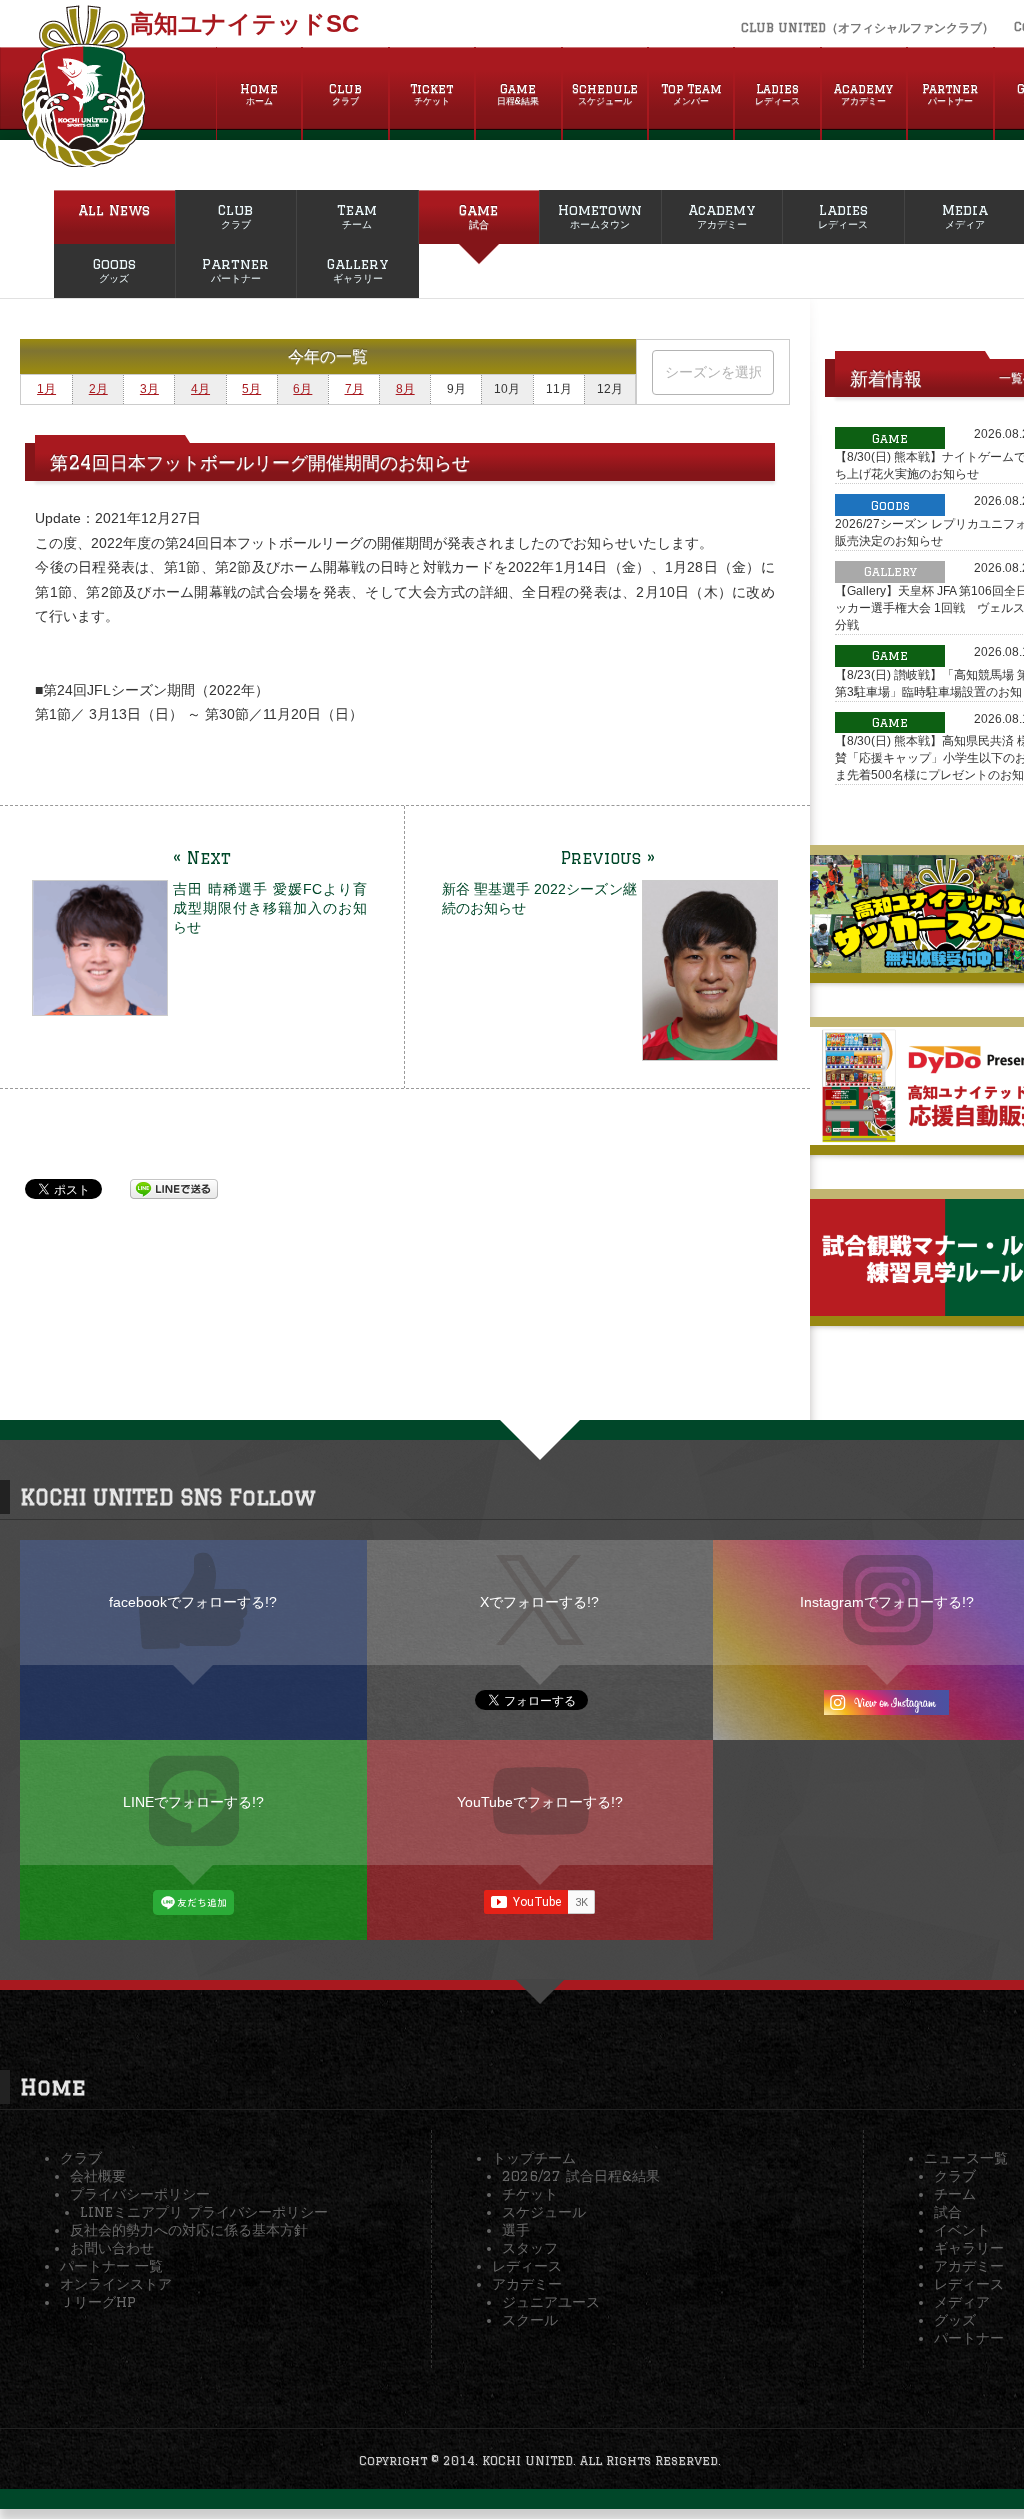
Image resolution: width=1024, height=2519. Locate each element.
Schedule (605, 94)
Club (345, 94)
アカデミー (527, 2284)
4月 (200, 389)
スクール (530, 2320)
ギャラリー (969, 2248)
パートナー (969, 2338)
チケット (530, 2194)
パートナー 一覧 (111, 2266)
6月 (302, 389)
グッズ (955, 2320)
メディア (962, 2302)
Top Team (691, 94)
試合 (948, 2212)
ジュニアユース (551, 2302)
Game (518, 94)
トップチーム (534, 2158)
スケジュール (544, 2212)
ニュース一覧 (966, 2158)
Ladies (777, 94)
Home (259, 94)
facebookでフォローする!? (193, 1602)
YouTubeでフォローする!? (540, 1802)
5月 (251, 389)
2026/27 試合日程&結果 (581, 2176)
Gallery (357, 270)
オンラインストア (116, 2284)
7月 (354, 389)
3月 (149, 389)
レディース (527, 2266)
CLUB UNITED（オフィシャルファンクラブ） (867, 27)
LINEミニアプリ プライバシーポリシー (204, 2212)
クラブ (81, 2158)
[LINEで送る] (174, 1188)
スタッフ (530, 2248)
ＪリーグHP (98, 2302)
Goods (114, 270)
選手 (516, 2230)
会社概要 (98, 2176)
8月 (405, 389)
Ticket (431, 94)
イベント (962, 2230)
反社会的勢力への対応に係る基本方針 (189, 2230)
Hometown (600, 216)
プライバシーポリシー (140, 2194)
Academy (863, 94)
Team (357, 216)
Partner (950, 94)
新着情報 (886, 378)
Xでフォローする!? (539, 1602)
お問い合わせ (112, 2248)
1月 (46, 389)
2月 (98, 389)
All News (114, 210)
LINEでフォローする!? (193, 1802)
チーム (955, 2194)
